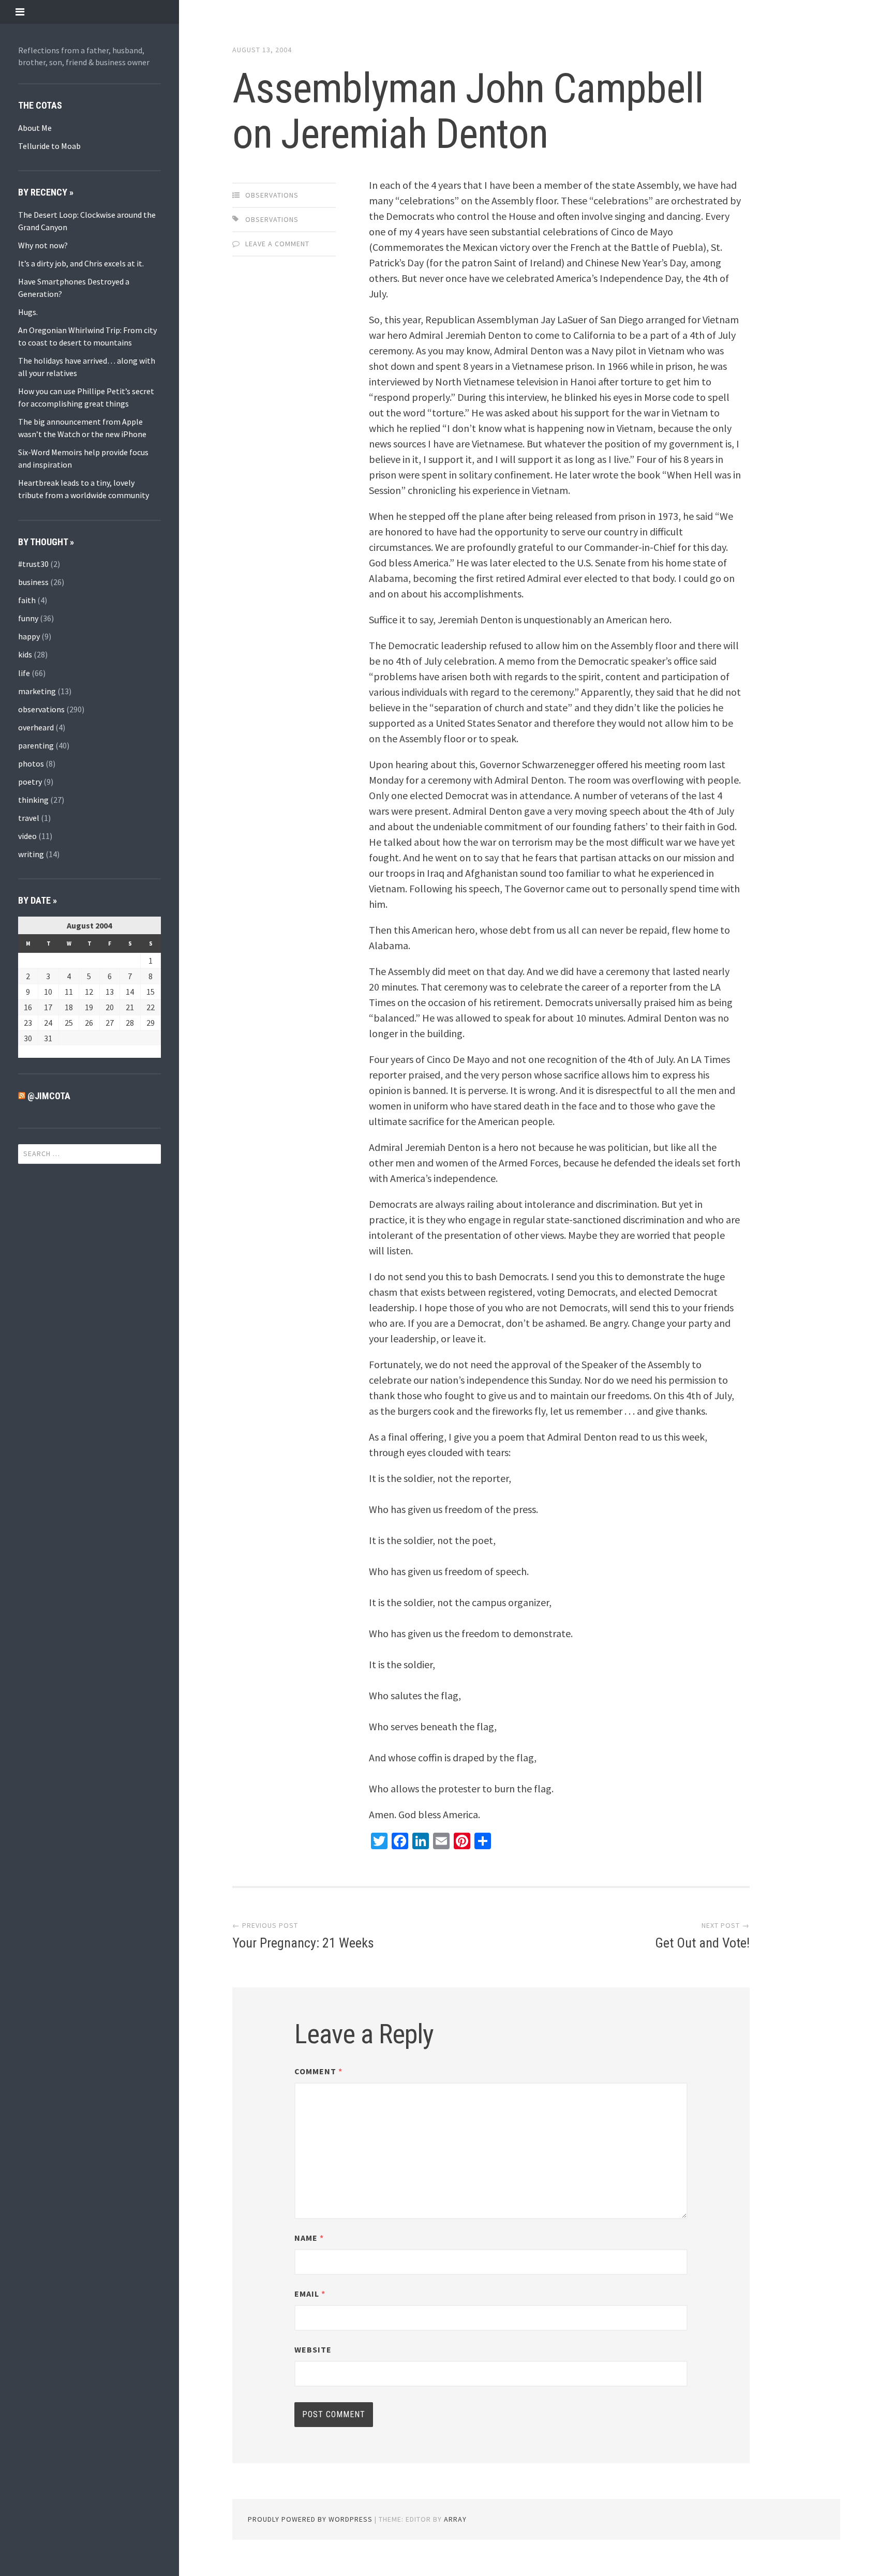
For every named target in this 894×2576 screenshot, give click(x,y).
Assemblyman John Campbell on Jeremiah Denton (468, 111)
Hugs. (28, 312)
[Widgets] (20, 12)
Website (313, 2349)
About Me (35, 128)
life (24, 673)
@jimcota (49, 1096)
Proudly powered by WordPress (310, 2519)
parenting (36, 745)
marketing (37, 691)
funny (28, 618)
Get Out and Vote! (702, 1943)
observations (41, 709)
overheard (36, 727)
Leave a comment (277, 244)
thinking (33, 800)
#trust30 (33, 564)
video (27, 836)
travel (29, 818)
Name (309, 2238)
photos (31, 763)
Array (455, 2519)
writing (31, 854)
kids (25, 654)
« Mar (27, 1052)
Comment (318, 2071)
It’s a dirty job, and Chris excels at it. (81, 263)
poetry (30, 782)
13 (110, 992)
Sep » (50, 1052)
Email (310, 2294)
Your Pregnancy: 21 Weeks (303, 1943)
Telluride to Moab (49, 146)
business (33, 582)
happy (29, 636)
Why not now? (43, 245)
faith (27, 600)
